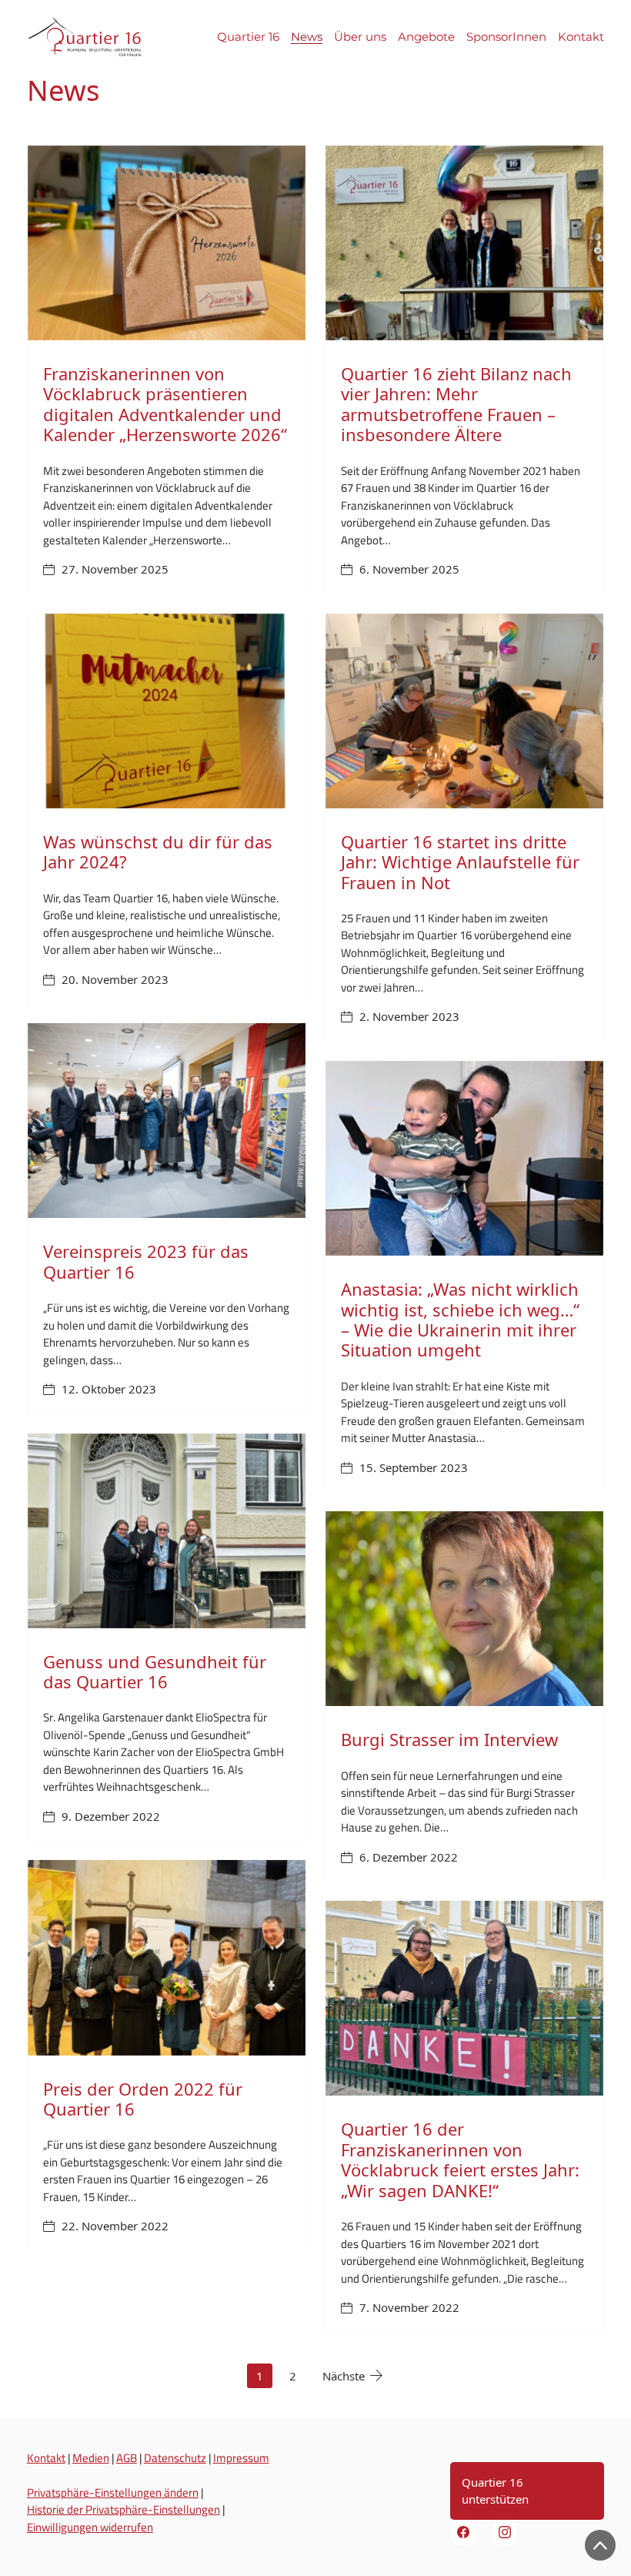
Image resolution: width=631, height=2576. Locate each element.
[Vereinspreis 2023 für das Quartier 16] (167, 1121)
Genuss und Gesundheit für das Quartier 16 (155, 1671)
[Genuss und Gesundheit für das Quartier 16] (167, 1531)
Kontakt (46, 2458)
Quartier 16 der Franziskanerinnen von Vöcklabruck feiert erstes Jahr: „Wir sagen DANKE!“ (460, 2159)
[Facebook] (463, 2533)
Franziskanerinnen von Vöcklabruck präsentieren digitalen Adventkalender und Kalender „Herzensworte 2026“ (165, 404)
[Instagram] (505, 2533)
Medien (91, 2458)
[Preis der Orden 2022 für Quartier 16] (167, 1957)
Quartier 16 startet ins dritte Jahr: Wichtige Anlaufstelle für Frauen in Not (460, 862)
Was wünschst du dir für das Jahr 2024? (158, 851)
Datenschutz (175, 2458)
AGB (127, 2458)
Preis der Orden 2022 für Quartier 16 (143, 2099)
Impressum (241, 2458)
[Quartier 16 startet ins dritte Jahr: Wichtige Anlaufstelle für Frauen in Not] (464, 711)
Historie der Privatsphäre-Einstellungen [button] (124, 2509)
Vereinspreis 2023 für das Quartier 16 (146, 1261)
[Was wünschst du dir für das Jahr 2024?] (167, 711)
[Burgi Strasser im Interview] (464, 1609)
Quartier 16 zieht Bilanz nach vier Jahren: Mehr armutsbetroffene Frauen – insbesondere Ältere (456, 404)
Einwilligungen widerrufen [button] (90, 2527)
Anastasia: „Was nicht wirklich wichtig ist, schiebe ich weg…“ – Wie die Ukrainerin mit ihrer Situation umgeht (460, 1319)
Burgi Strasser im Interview (449, 1739)
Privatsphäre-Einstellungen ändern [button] (113, 2492)
